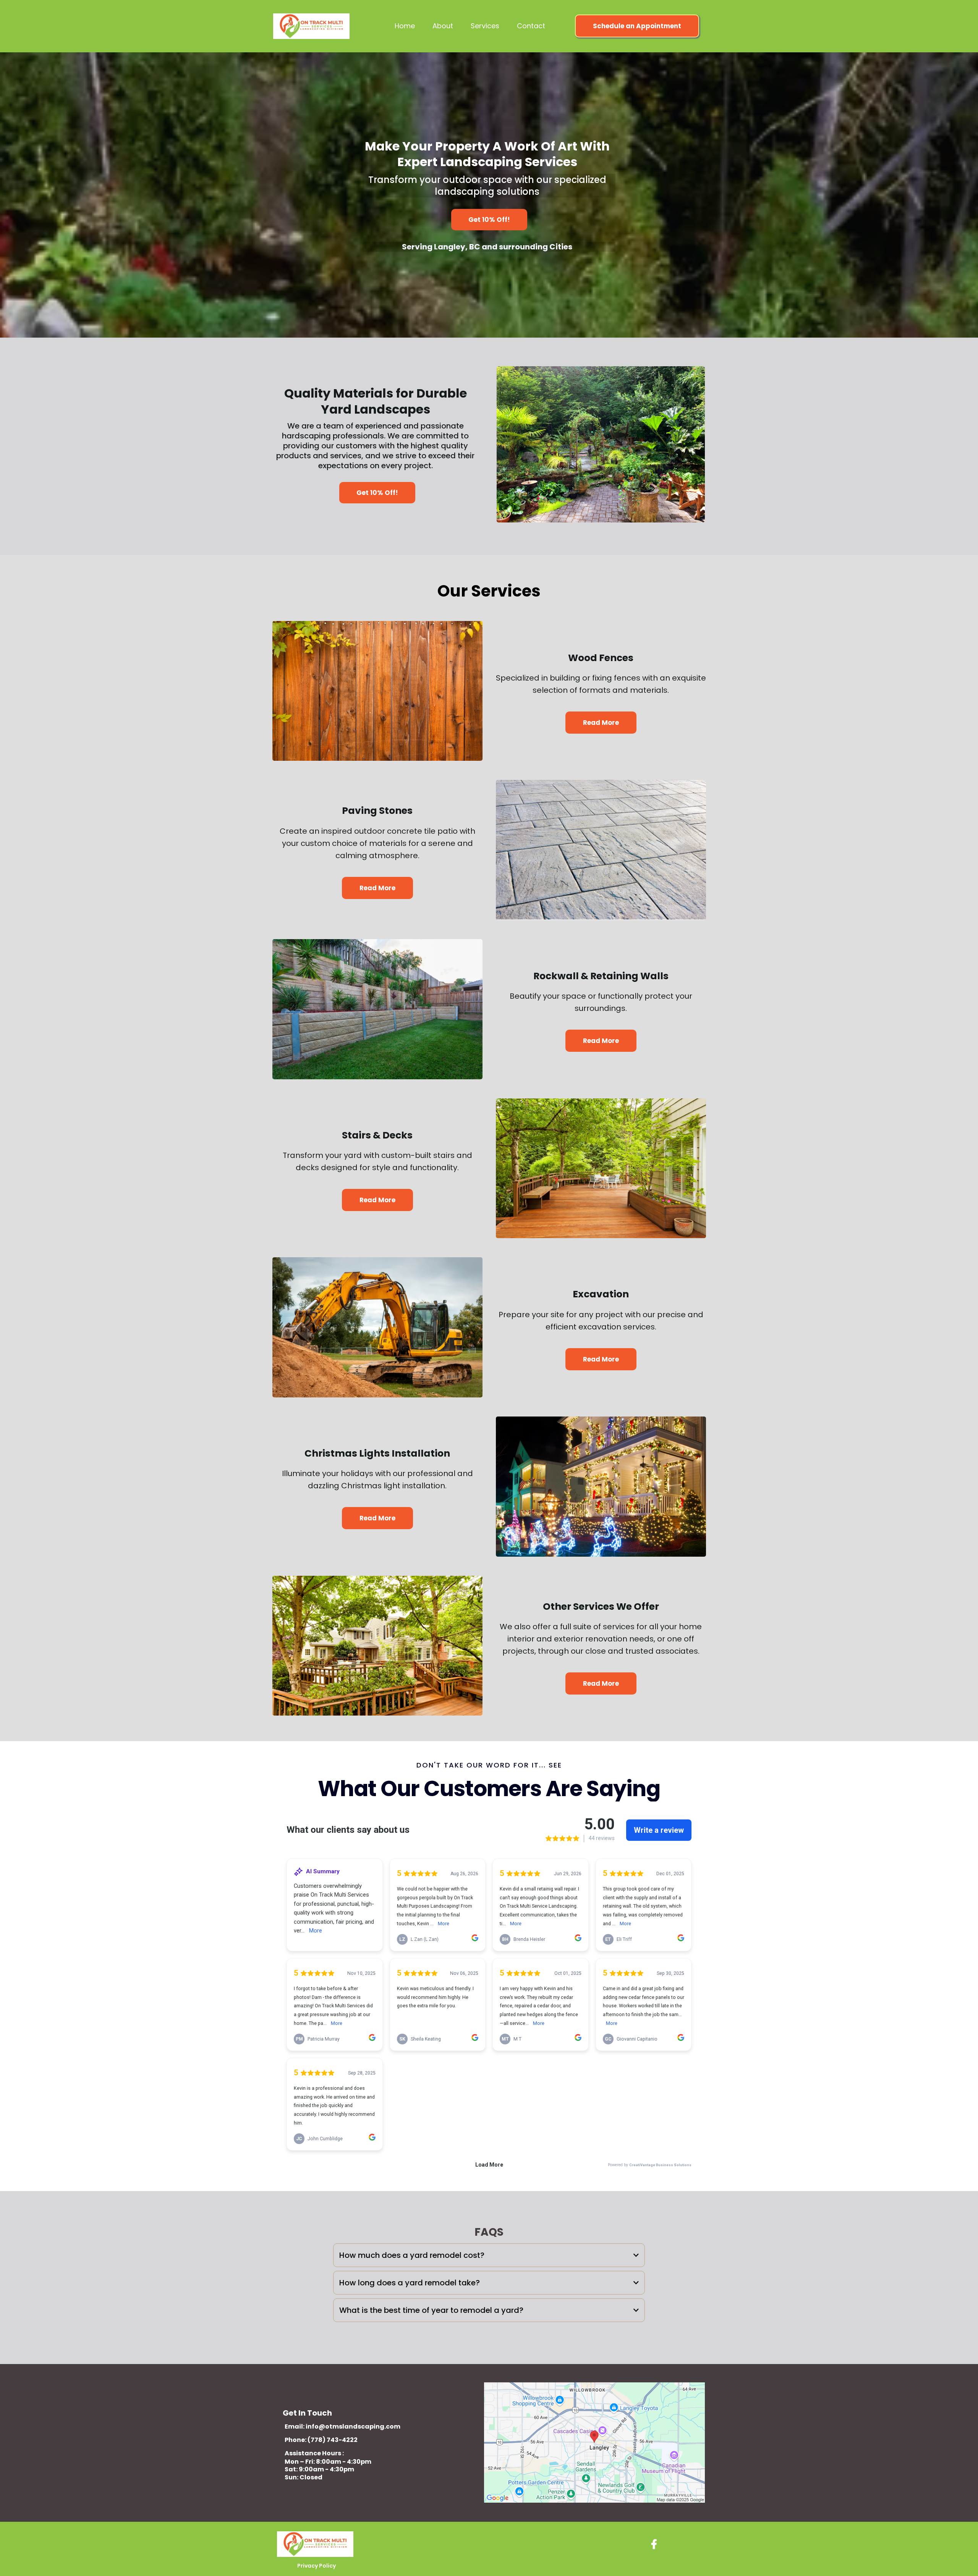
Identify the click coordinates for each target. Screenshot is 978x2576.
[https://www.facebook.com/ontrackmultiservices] (656, 2545)
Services (485, 26)
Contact (531, 26)
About (443, 26)
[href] (594, 2443)
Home (405, 26)
